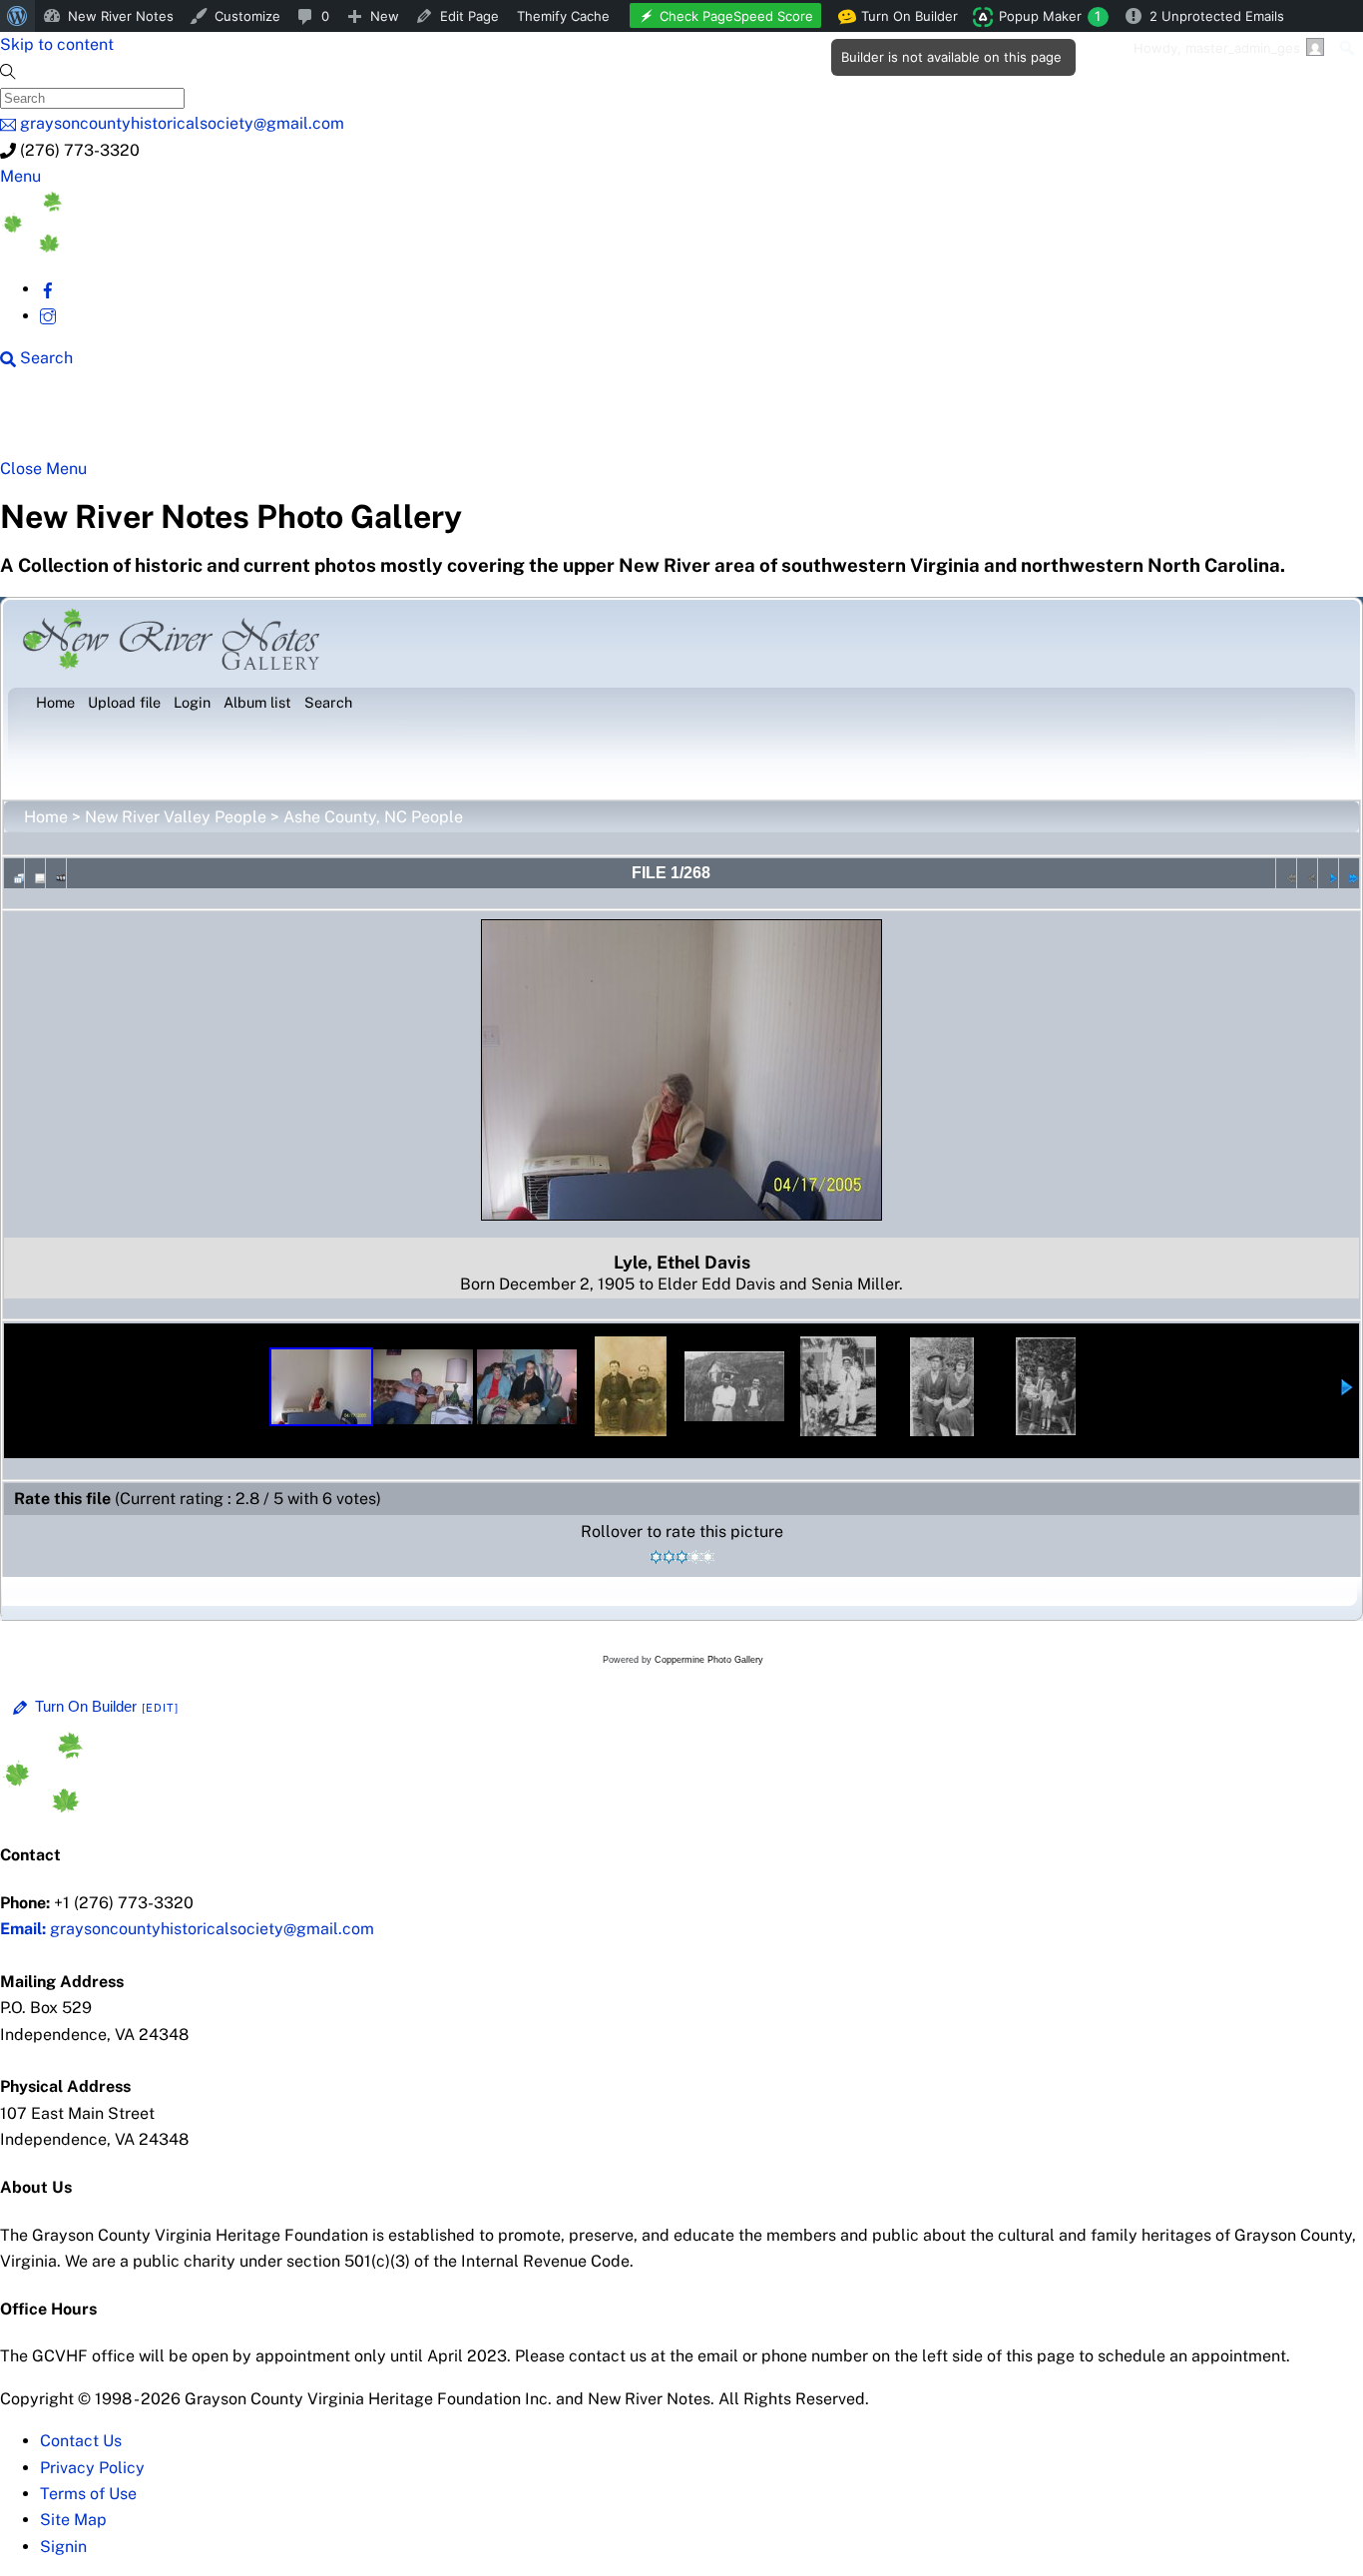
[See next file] (1328, 873)
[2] (669, 1557)
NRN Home (77, 421)
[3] (682, 1557)
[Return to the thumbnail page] (14, 873)
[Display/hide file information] (35, 873)
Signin (63, 2547)
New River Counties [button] (244, 421)
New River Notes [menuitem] (121, 16)
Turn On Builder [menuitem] (904, 20)
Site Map (73, 2520)
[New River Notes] (150, 247)
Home (46, 817)
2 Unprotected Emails (1217, 16)
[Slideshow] (56, 873)
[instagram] (48, 316)
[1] (656, 1557)
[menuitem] (17, 16)
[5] (708, 1557)
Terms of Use (88, 2494)
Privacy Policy (92, 2468)
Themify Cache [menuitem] (563, 16)
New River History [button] (629, 421)
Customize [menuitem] (247, 16)
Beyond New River (440, 421)
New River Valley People (176, 817)
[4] (695, 1557)
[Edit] (161, 1708)
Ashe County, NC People (373, 817)
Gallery (774, 421)
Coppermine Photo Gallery (709, 1660)
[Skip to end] (1349, 873)
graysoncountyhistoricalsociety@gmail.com (187, 1929)
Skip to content (57, 44)
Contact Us (81, 2441)
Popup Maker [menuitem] (1050, 16)
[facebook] (48, 289)
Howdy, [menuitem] (1217, 48)
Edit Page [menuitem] (469, 16)
